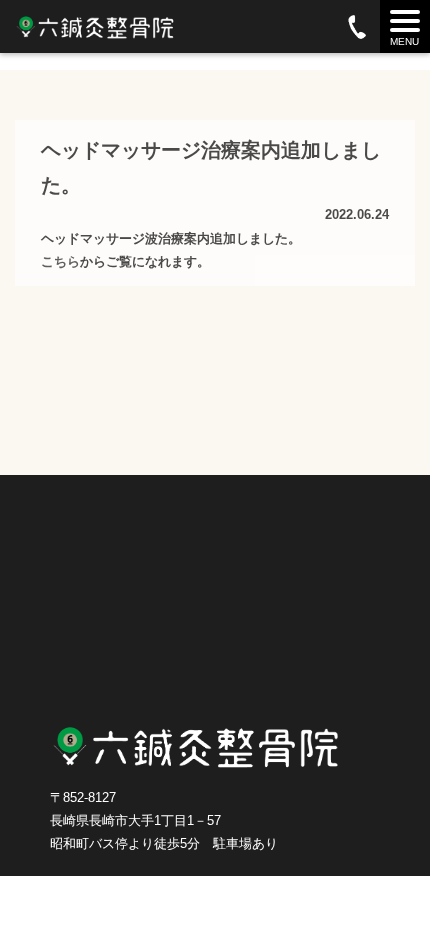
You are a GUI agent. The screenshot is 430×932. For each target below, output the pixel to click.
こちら (60, 261)
